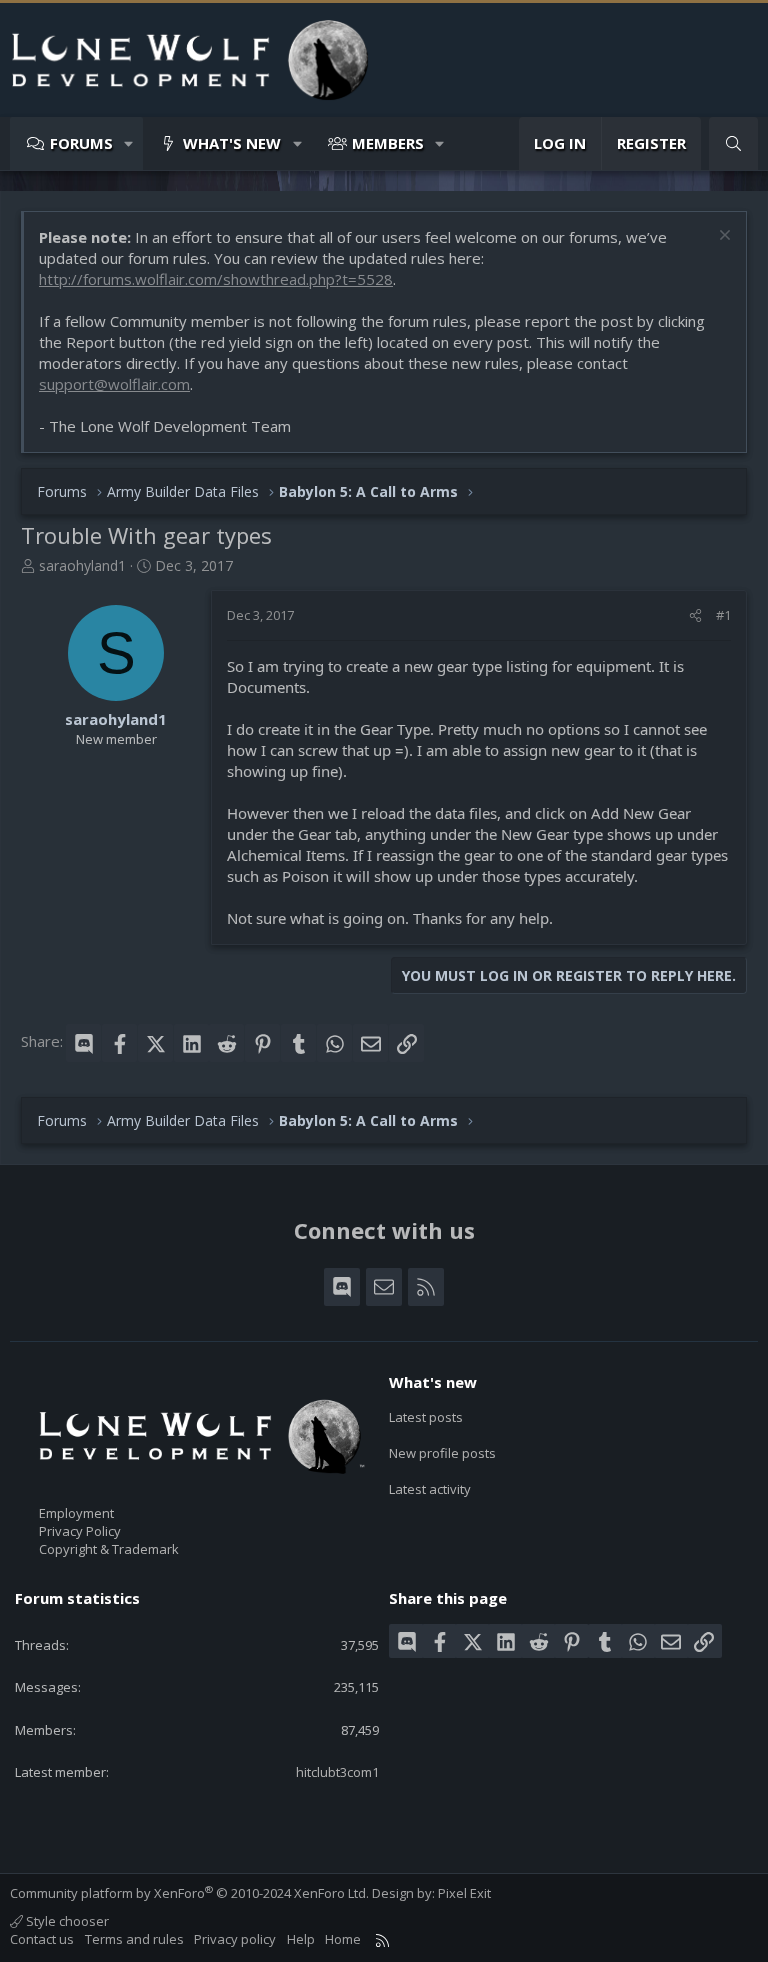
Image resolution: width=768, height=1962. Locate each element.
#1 (723, 615)
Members (388, 143)
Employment (76, 1513)
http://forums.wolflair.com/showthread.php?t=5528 (216, 279)
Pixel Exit (464, 1893)
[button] (129, 143)
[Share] (695, 615)
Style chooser (66, 1921)
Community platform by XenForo (189, 1893)
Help (301, 1939)
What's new (232, 143)
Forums (81, 143)
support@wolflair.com (114, 384)
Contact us (42, 1939)
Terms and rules (134, 1939)
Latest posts (426, 1417)
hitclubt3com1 (337, 1772)
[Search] (733, 143)
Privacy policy (235, 1939)
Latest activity (430, 1489)
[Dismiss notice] (722, 237)
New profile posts (442, 1453)
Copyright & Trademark (109, 1549)
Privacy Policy (80, 1531)
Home (343, 1939)
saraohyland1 (82, 565)
